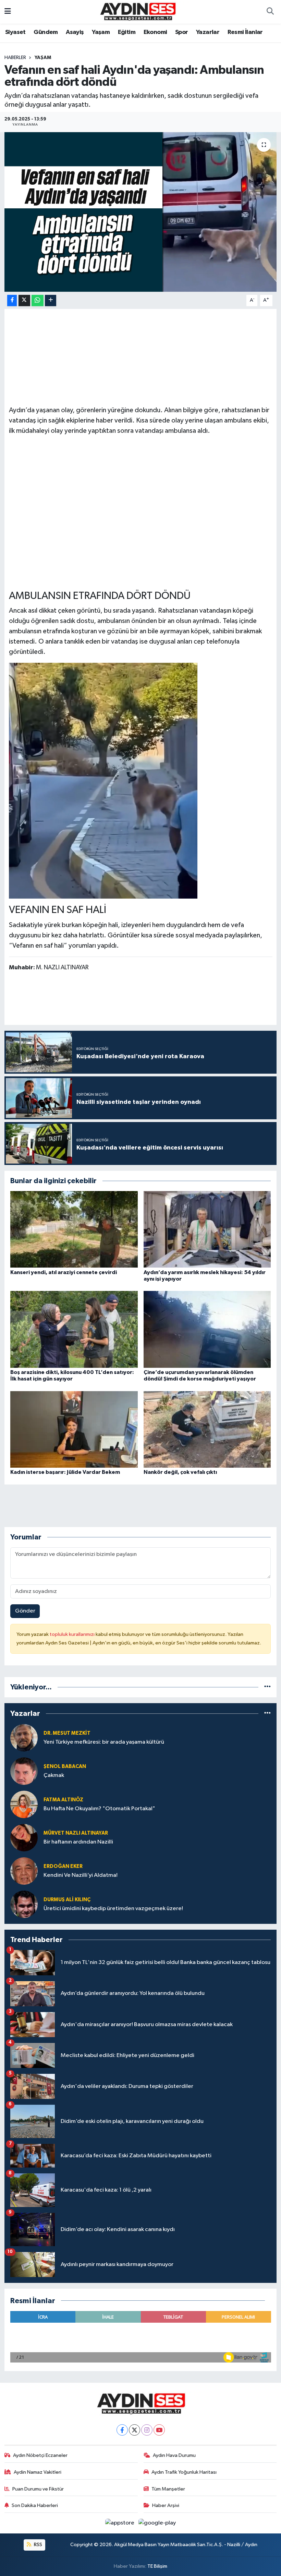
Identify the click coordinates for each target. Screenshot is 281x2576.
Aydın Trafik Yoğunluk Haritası (184, 2472)
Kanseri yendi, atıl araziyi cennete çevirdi (64, 1272)
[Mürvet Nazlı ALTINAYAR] (24, 1838)
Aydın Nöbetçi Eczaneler (40, 2455)
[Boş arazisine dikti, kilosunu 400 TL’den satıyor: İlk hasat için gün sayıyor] (74, 1329)
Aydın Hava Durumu (174, 2455)
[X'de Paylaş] (24, 301)
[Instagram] (147, 2430)
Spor (182, 32)
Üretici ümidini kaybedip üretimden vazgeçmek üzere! (113, 1909)
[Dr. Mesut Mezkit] (24, 1738)
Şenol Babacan (65, 1766)
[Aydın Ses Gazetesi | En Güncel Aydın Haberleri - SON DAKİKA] (137, 11)
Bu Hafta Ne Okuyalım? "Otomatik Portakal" (99, 1809)
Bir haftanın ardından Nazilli (78, 1842)
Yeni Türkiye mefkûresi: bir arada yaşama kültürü (104, 1742)
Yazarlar (208, 32)
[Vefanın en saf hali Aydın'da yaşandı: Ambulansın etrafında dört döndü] (141, 212)
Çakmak (54, 1775)
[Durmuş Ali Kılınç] (24, 1904)
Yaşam (101, 32)
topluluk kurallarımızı (73, 1634)
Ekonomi (155, 32)
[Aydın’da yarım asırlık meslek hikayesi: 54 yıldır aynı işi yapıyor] (207, 1229)
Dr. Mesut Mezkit (67, 1733)
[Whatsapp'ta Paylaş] (38, 301)
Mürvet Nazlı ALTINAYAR (76, 1833)
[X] (135, 2430)
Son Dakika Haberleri (35, 2505)
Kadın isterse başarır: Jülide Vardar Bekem (65, 1472)
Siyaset (15, 32)
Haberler (15, 58)
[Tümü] (267, 1687)
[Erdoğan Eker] (24, 1871)
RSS (38, 2545)
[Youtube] (159, 2430)
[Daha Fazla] (51, 301)
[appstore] (120, 2523)
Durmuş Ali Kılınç (67, 1900)
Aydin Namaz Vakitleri (38, 2472)
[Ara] (270, 12)
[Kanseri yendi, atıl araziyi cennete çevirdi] (74, 1229)
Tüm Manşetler (168, 2489)
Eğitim (127, 32)
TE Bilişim (157, 2566)
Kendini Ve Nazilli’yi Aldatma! (81, 1875)
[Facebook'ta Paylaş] (12, 301)
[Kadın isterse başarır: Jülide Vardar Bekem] (74, 1429)
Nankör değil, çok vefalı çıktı (180, 1472)
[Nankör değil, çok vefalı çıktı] (207, 1429)
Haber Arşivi (166, 2505)
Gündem (46, 32)
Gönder (25, 1611)
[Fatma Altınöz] (24, 1804)
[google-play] (157, 2523)
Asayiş (75, 32)
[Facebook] (122, 2430)
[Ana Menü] (8, 12)
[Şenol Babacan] (24, 1771)
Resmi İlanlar (245, 32)
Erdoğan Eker (63, 1866)
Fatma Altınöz (63, 1800)
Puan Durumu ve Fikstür (38, 2489)
